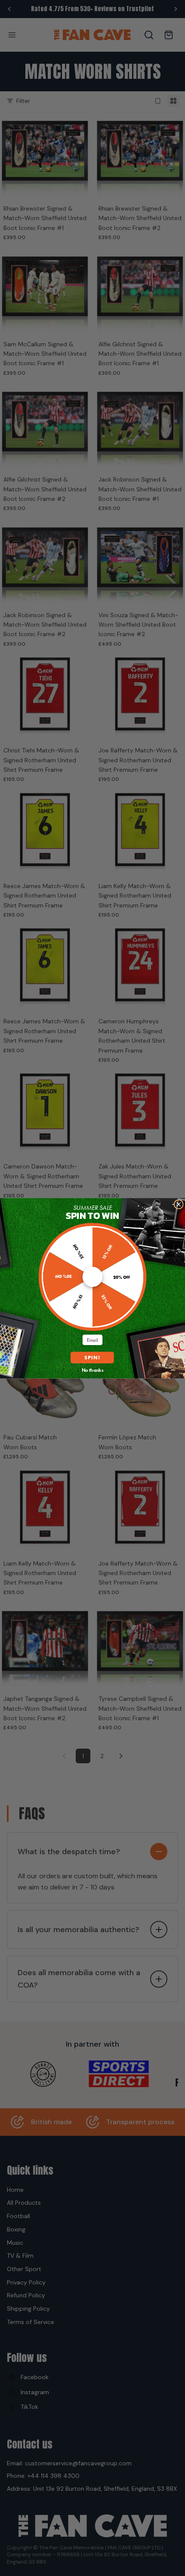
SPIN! (92, 1357)
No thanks (93, 1370)
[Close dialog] (179, 1204)
